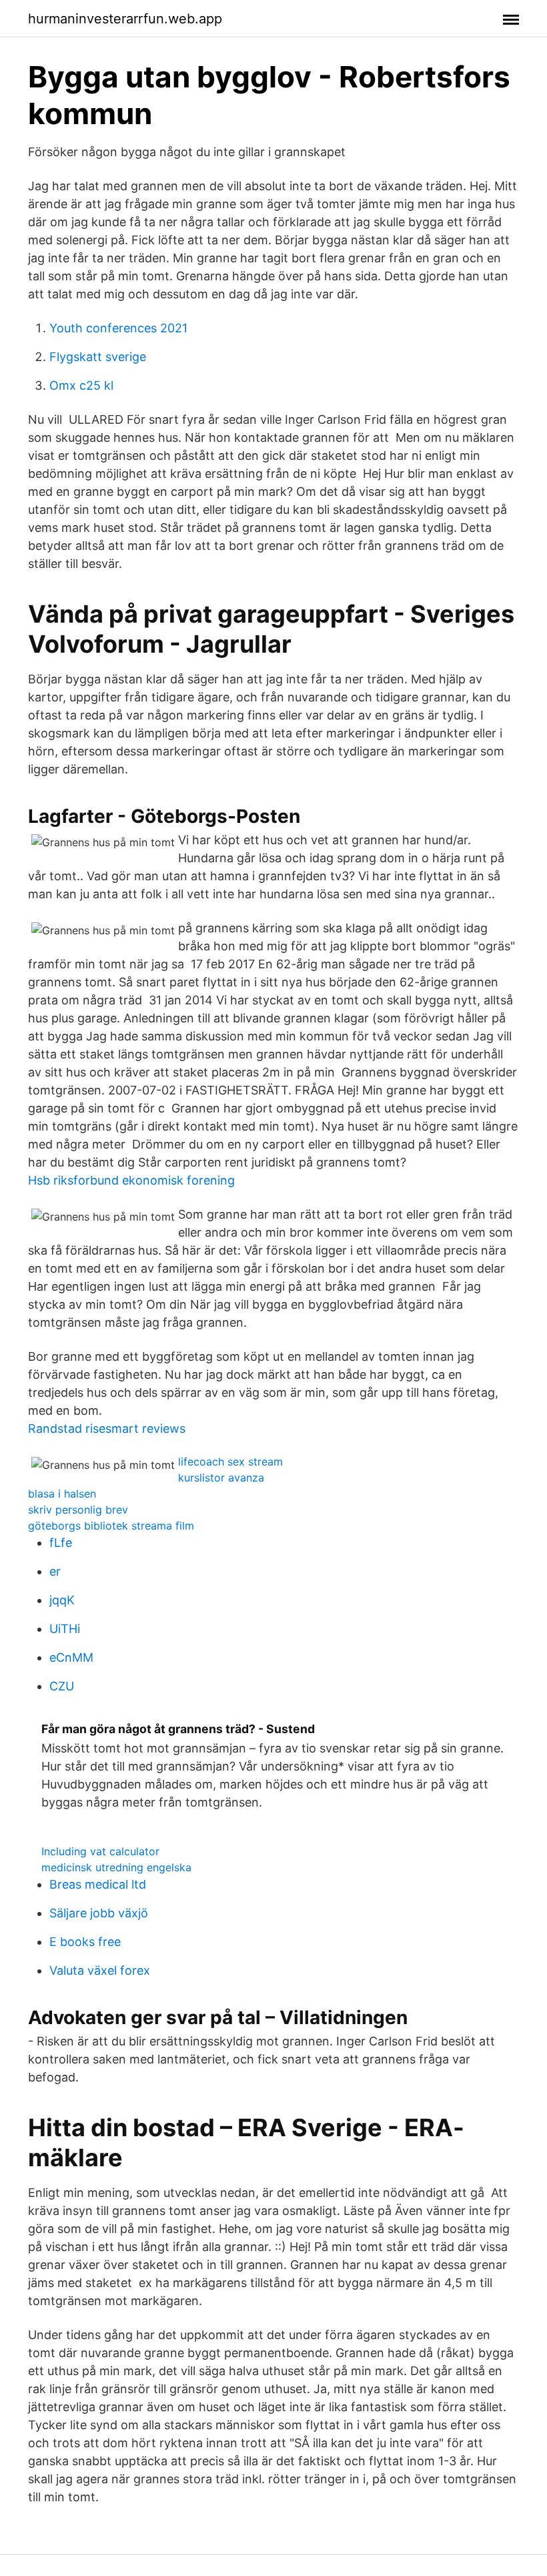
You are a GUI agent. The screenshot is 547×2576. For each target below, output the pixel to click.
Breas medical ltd (98, 1884)
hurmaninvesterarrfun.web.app (125, 19)
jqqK (62, 1600)
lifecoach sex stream (230, 1462)
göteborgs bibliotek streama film (111, 1526)
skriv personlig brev (78, 1510)
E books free (85, 1942)
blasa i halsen (62, 1494)
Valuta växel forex (100, 1970)
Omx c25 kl (81, 385)
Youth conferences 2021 (118, 328)
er (55, 1571)
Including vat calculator (100, 1851)
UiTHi (65, 1629)
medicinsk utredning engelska (116, 1867)
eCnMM (71, 1657)
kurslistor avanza (221, 1478)
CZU (62, 1686)
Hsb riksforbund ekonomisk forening (131, 1180)
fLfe (61, 1543)
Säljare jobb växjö (99, 1913)
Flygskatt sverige (98, 357)
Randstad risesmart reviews (107, 1428)
